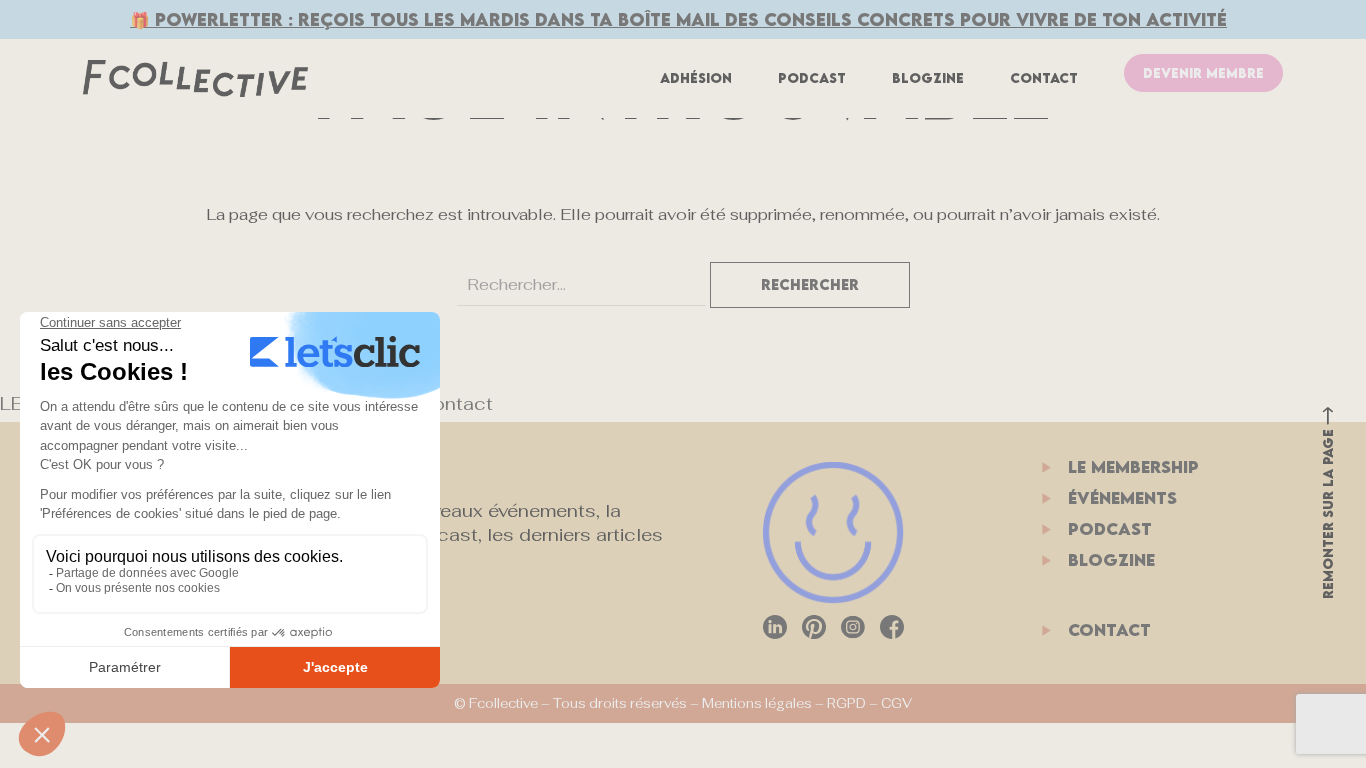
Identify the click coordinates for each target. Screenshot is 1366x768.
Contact (1044, 78)
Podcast (812, 78)
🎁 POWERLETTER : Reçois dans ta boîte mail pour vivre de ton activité (678, 19)
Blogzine (928, 78)
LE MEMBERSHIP (1133, 467)
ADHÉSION (696, 78)
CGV (896, 703)
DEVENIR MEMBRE (1203, 73)
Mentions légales (757, 703)
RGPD (846, 703)
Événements (1122, 498)
